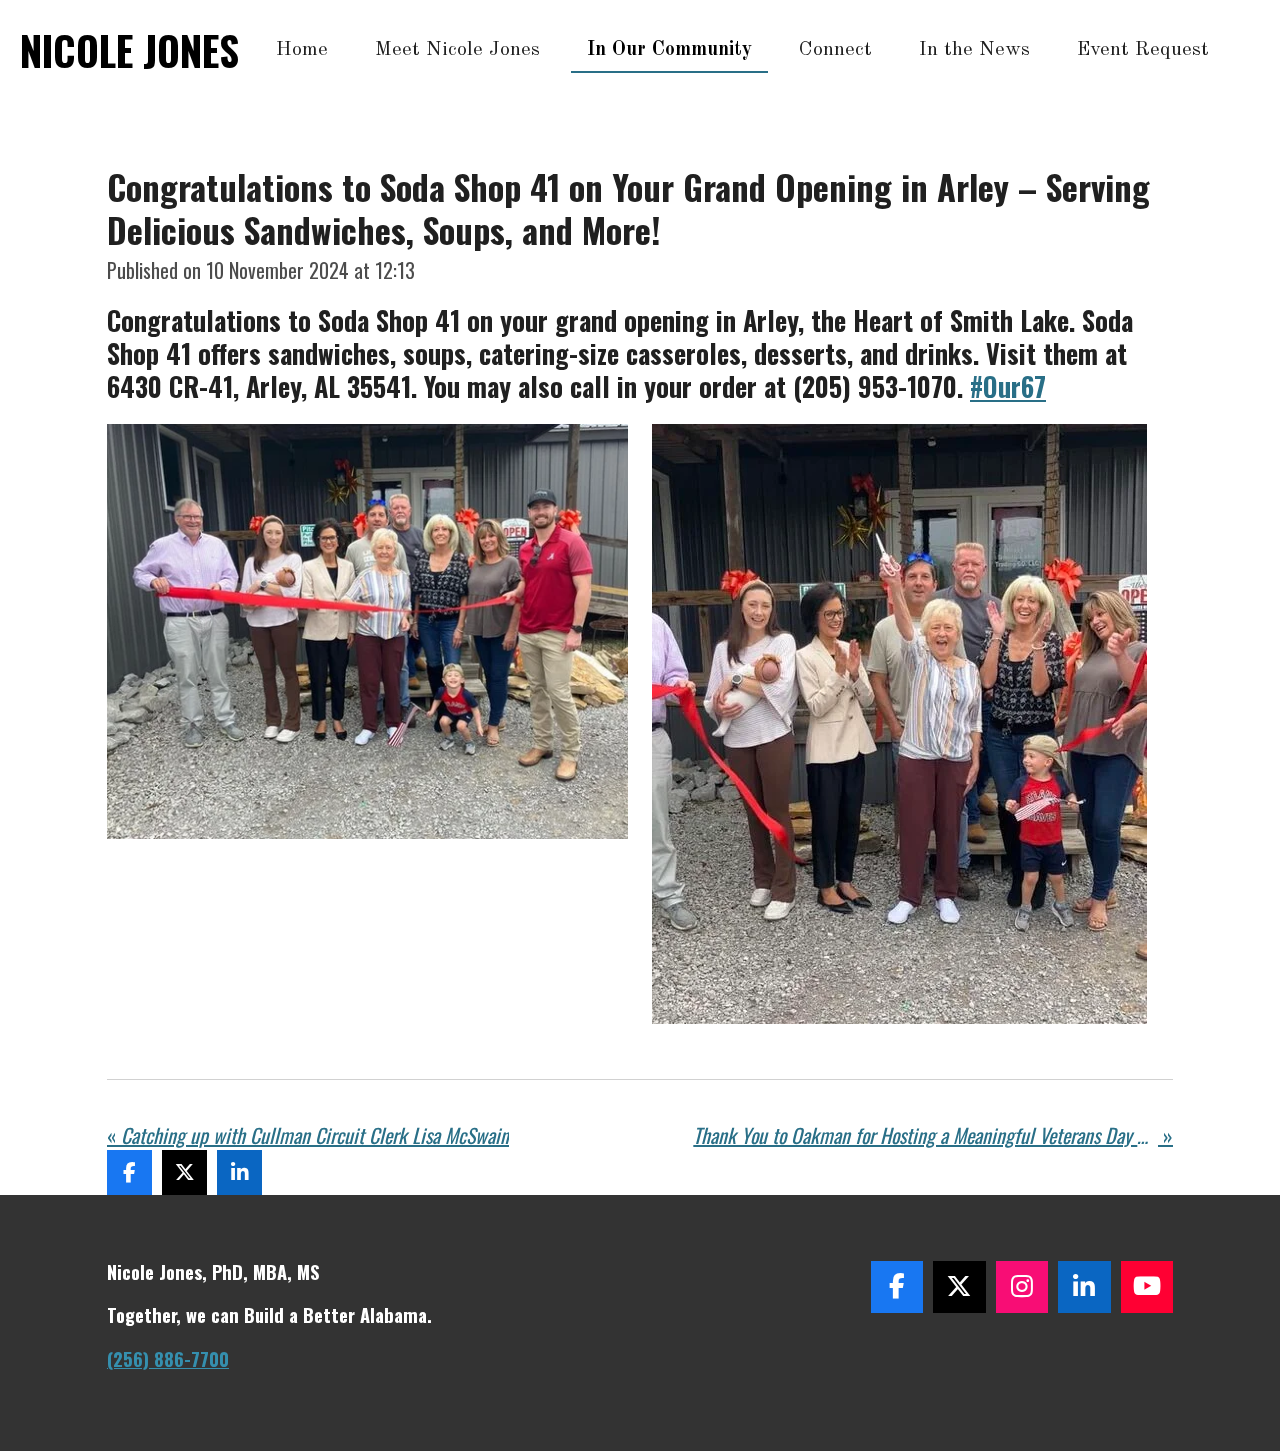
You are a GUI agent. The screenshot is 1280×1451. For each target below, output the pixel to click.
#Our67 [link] (1008, 386)
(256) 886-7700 (168, 1358)
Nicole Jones (129, 50)
